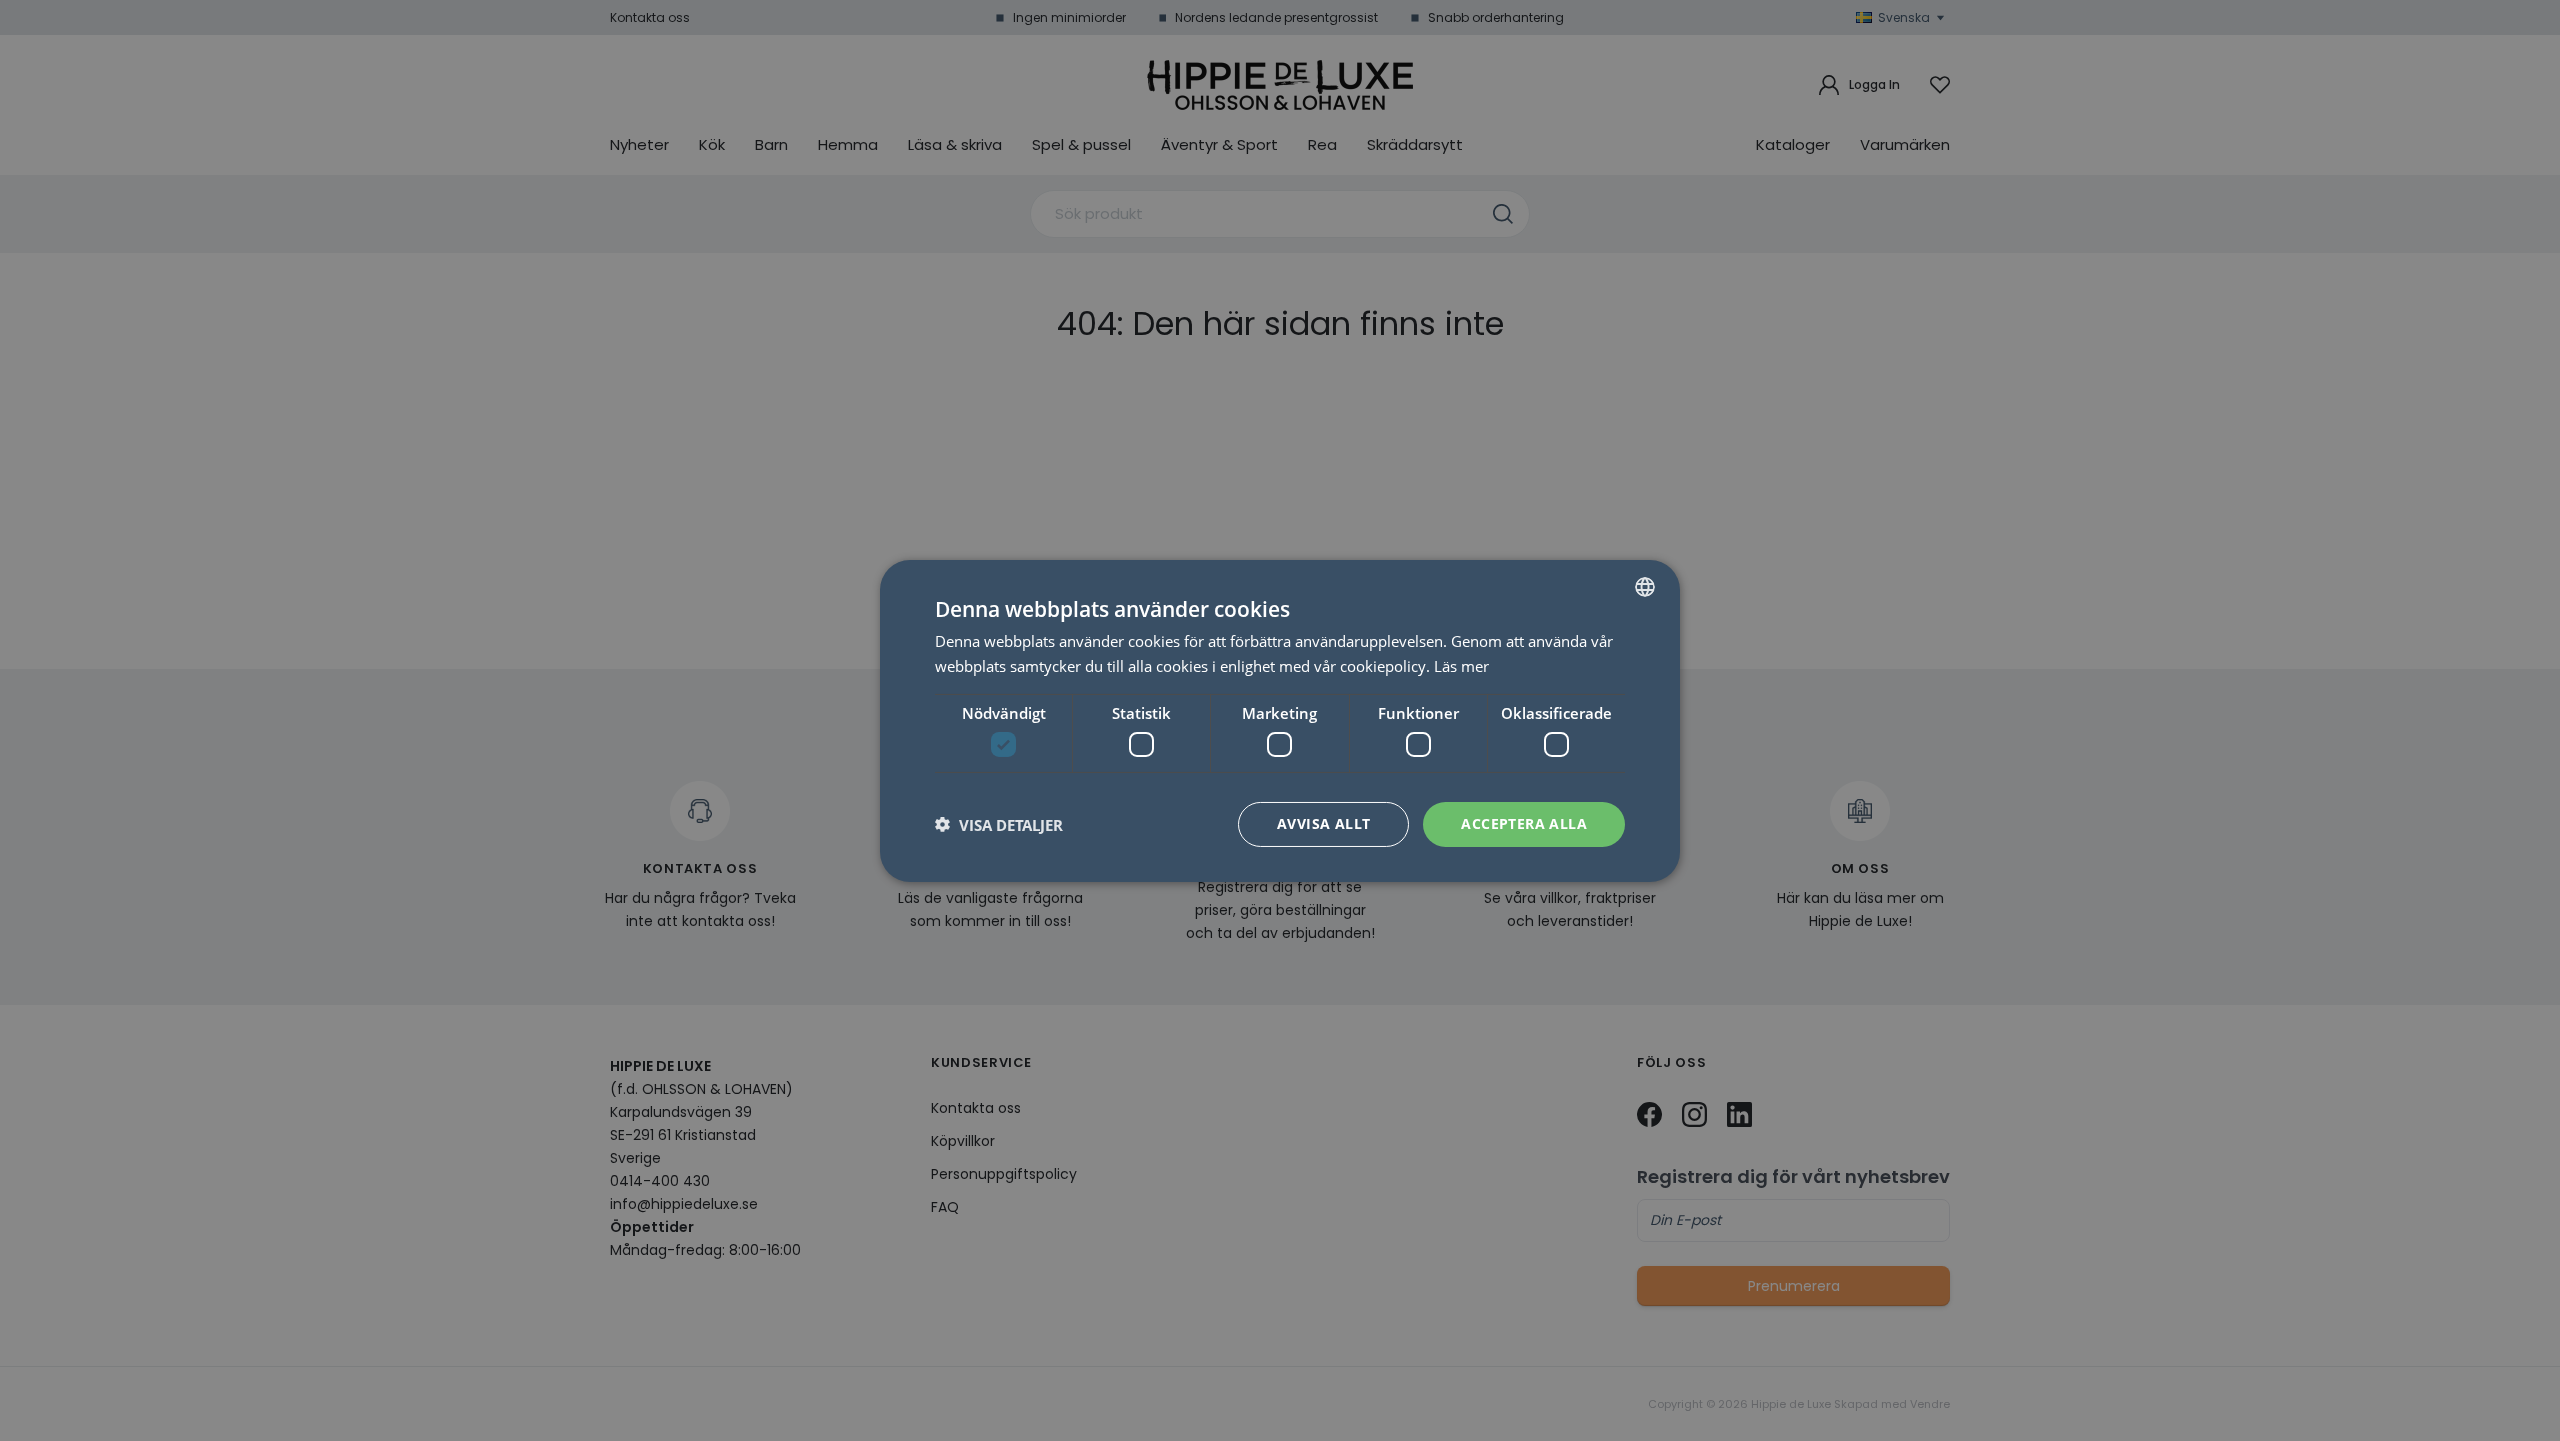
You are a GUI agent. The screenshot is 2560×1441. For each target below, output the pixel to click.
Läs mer (1461, 666)
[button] (999, 824)
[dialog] (1280, 720)
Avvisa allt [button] (1323, 823)
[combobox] (1645, 586)
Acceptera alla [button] (1524, 823)
